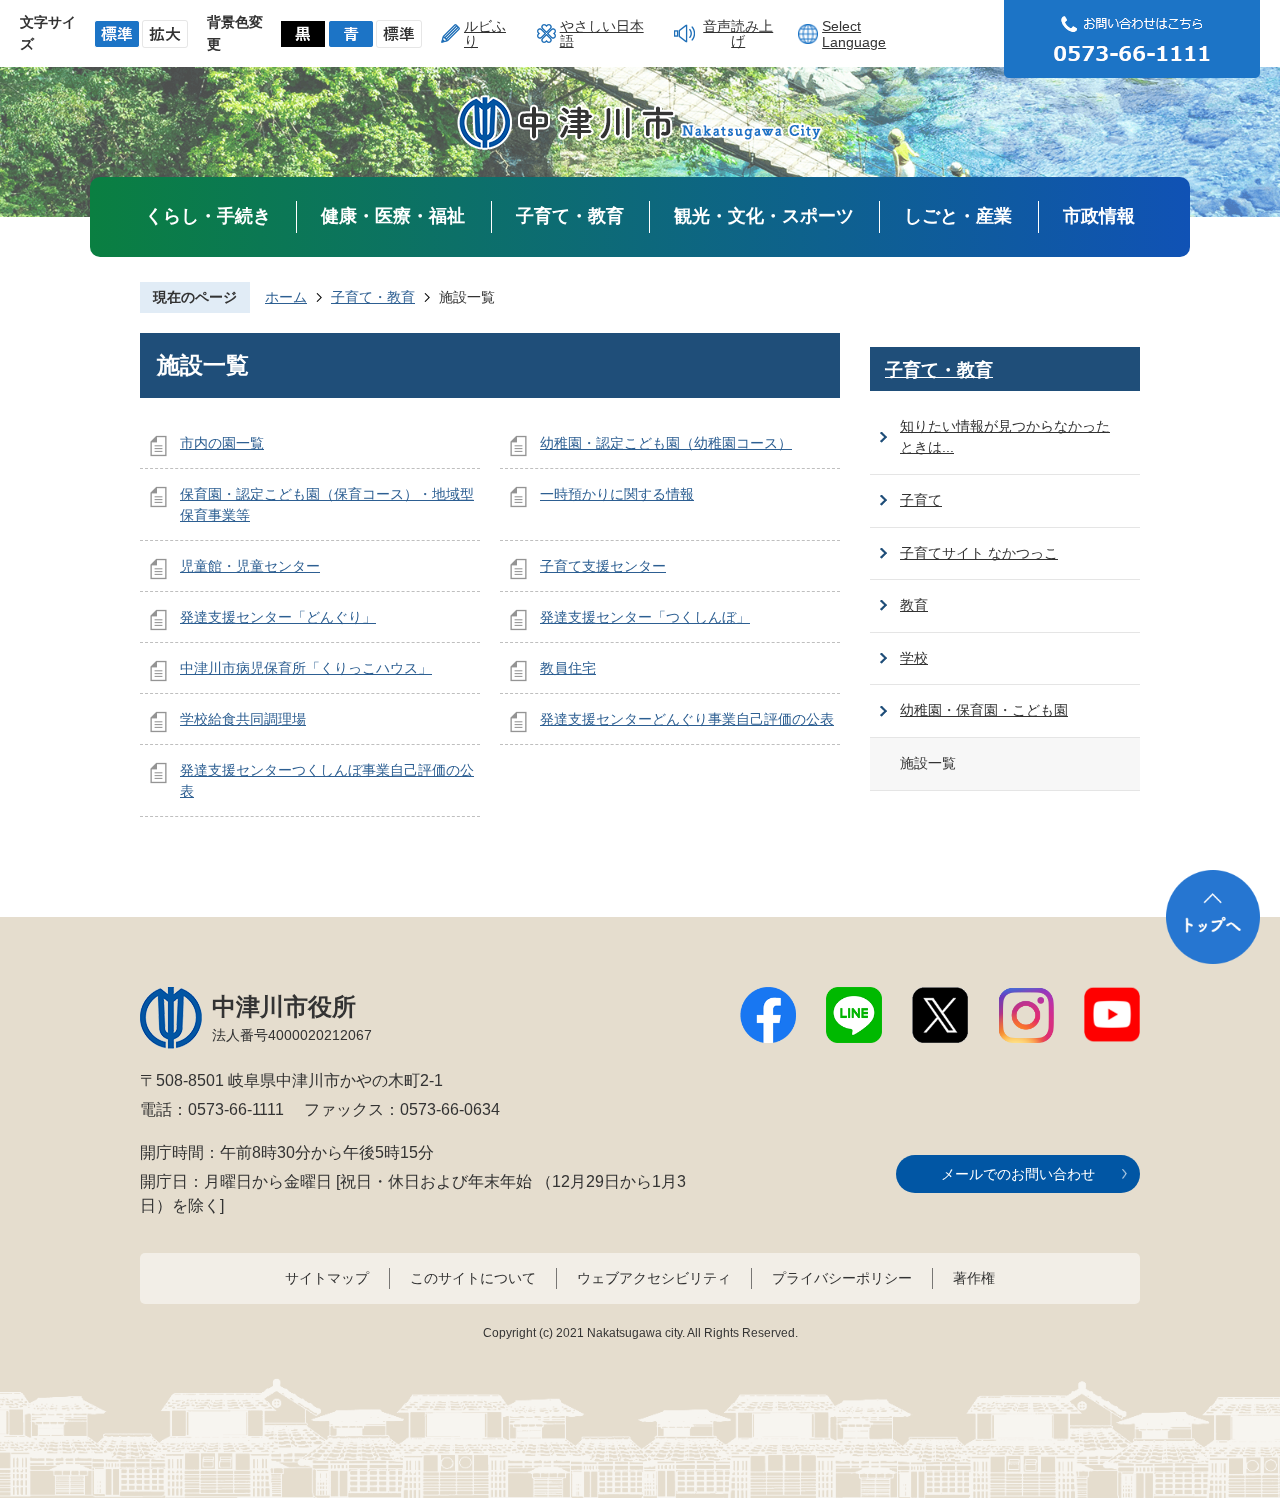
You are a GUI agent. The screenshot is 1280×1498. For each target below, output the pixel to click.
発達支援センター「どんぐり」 (278, 617)
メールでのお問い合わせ (1018, 1174)
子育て (921, 500)
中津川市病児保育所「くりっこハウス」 (306, 668)
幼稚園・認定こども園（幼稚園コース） (666, 443)
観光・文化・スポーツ (764, 216)
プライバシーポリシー (842, 1278)
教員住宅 (568, 668)
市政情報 (1099, 216)
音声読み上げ (738, 33)
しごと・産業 (958, 216)
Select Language (854, 34)
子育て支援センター (603, 566)
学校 (914, 658)
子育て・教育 (570, 216)
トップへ (1213, 917)
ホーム (286, 297)
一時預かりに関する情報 (617, 494)
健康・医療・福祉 (393, 216)
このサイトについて (473, 1278)
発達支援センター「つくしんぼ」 (645, 617)
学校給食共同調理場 (243, 719)
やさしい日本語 (602, 33)
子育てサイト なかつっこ (979, 553)
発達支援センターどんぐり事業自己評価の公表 (687, 719)
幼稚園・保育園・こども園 (984, 710)
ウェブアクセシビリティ (654, 1278)
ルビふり (485, 33)
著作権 (974, 1278)
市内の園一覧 (222, 443)
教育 (914, 605)
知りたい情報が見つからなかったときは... (1005, 437)
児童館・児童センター (250, 566)
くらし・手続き (208, 216)
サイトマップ (327, 1278)
